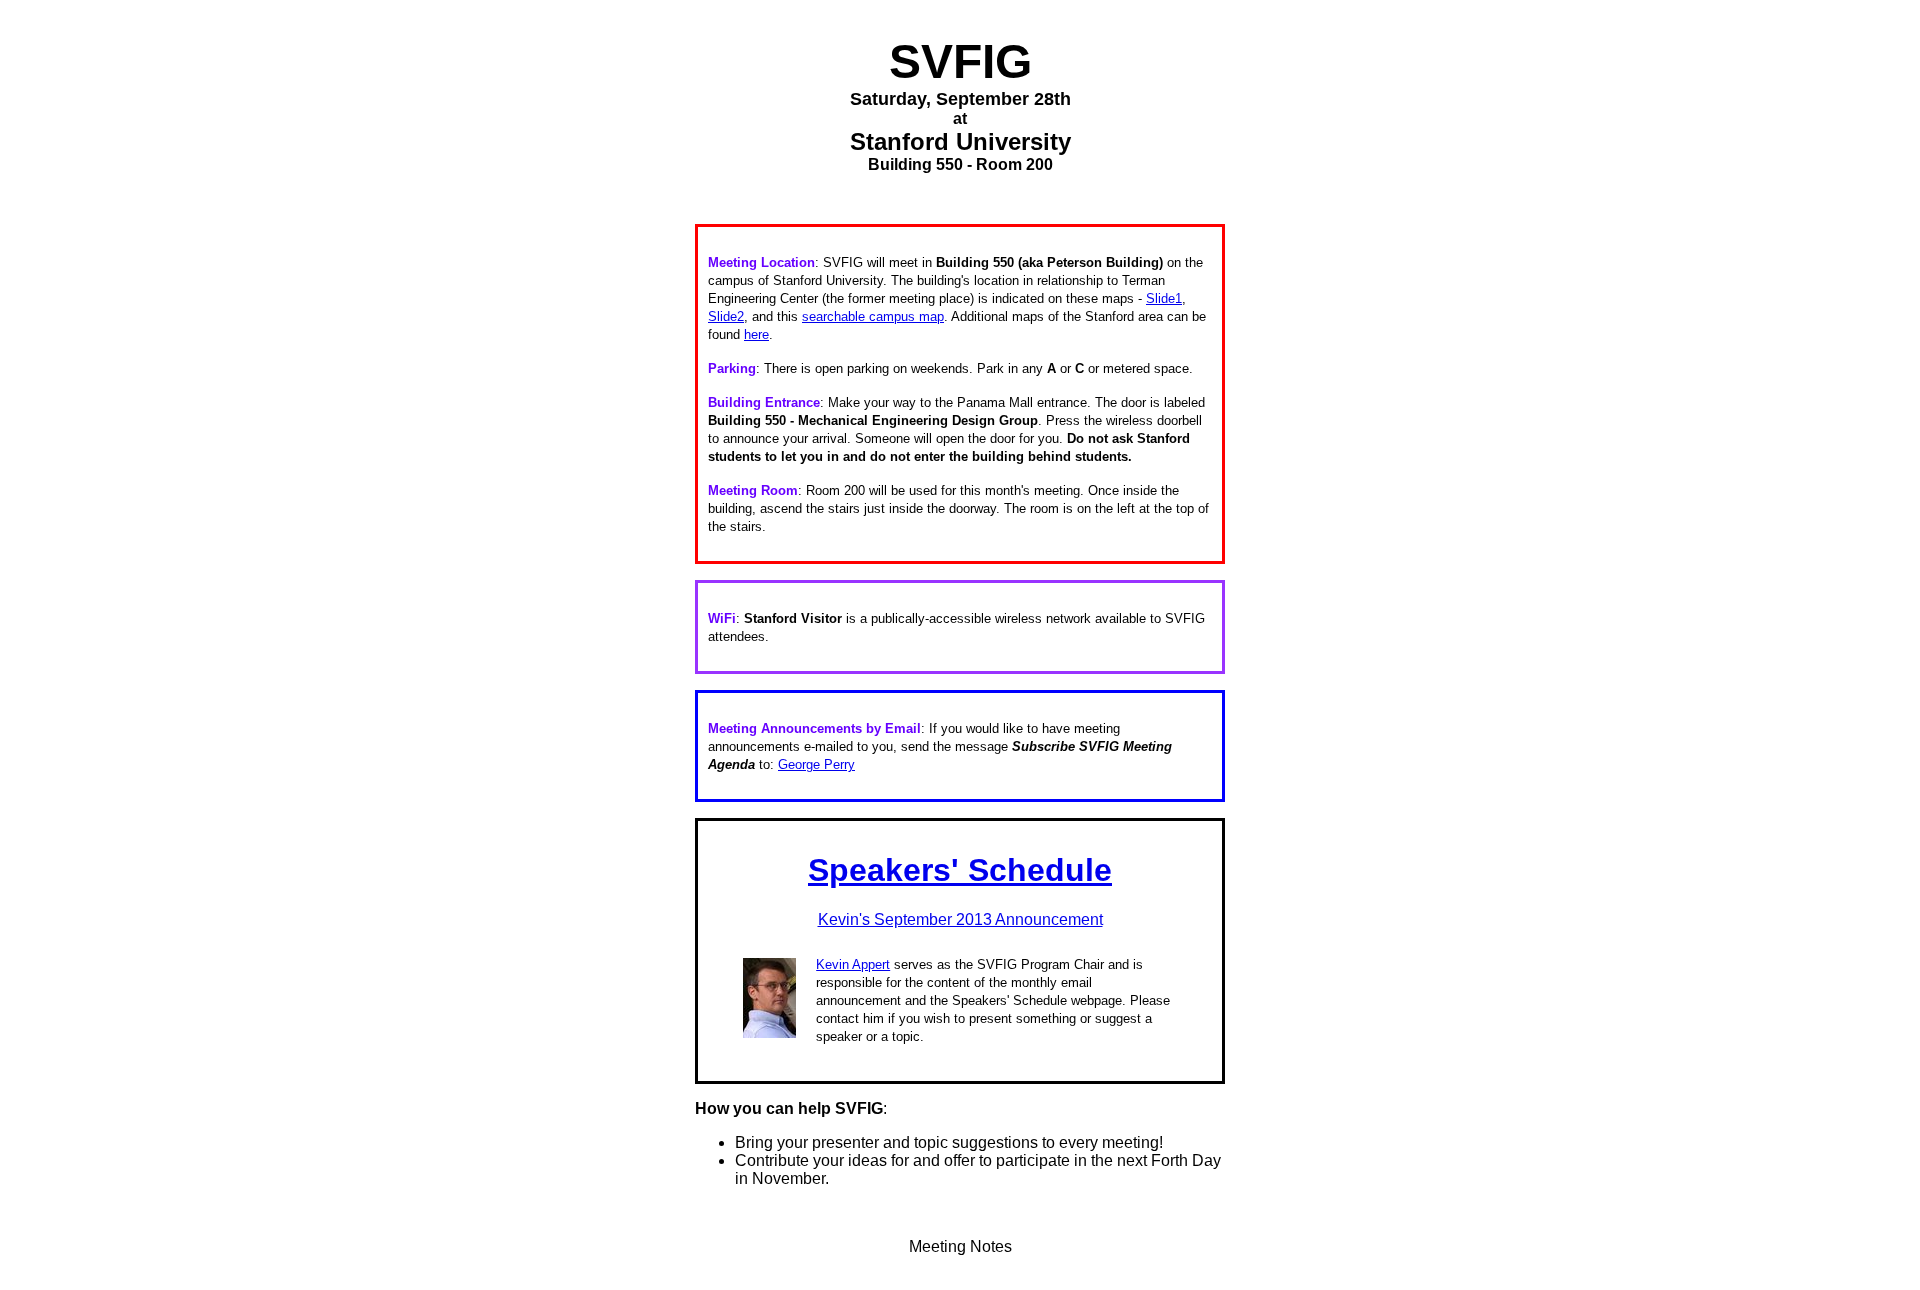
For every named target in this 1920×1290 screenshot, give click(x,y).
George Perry (816, 764)
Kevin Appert (853, 964)
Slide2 (726, 316)
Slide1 (1164, 298)
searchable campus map (873, 316)
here (756, 334)
